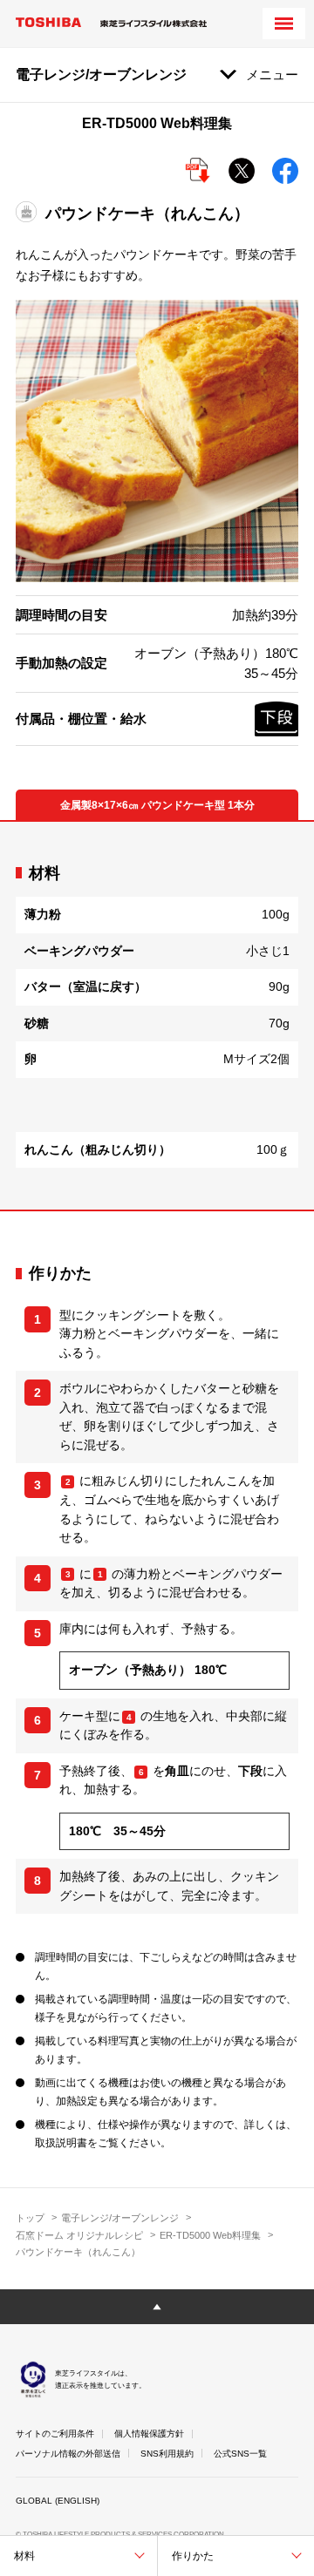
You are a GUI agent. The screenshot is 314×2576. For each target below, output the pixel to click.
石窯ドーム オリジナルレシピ (79, 2235)
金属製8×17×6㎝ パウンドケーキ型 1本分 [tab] (157, 805)
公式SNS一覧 (240, 2454)
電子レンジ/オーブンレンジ (120, 2218)
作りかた (193, 2556)
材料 (24, 2556)
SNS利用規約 (167, 2454)
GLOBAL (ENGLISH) (58, 2501)
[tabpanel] (157, 1016)
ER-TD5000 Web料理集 (210, 2235)
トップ (30, 2218)
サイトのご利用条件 (55, 2434)
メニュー (272, 75)
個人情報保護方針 (149, 2434)
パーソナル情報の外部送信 (68, 2454)
